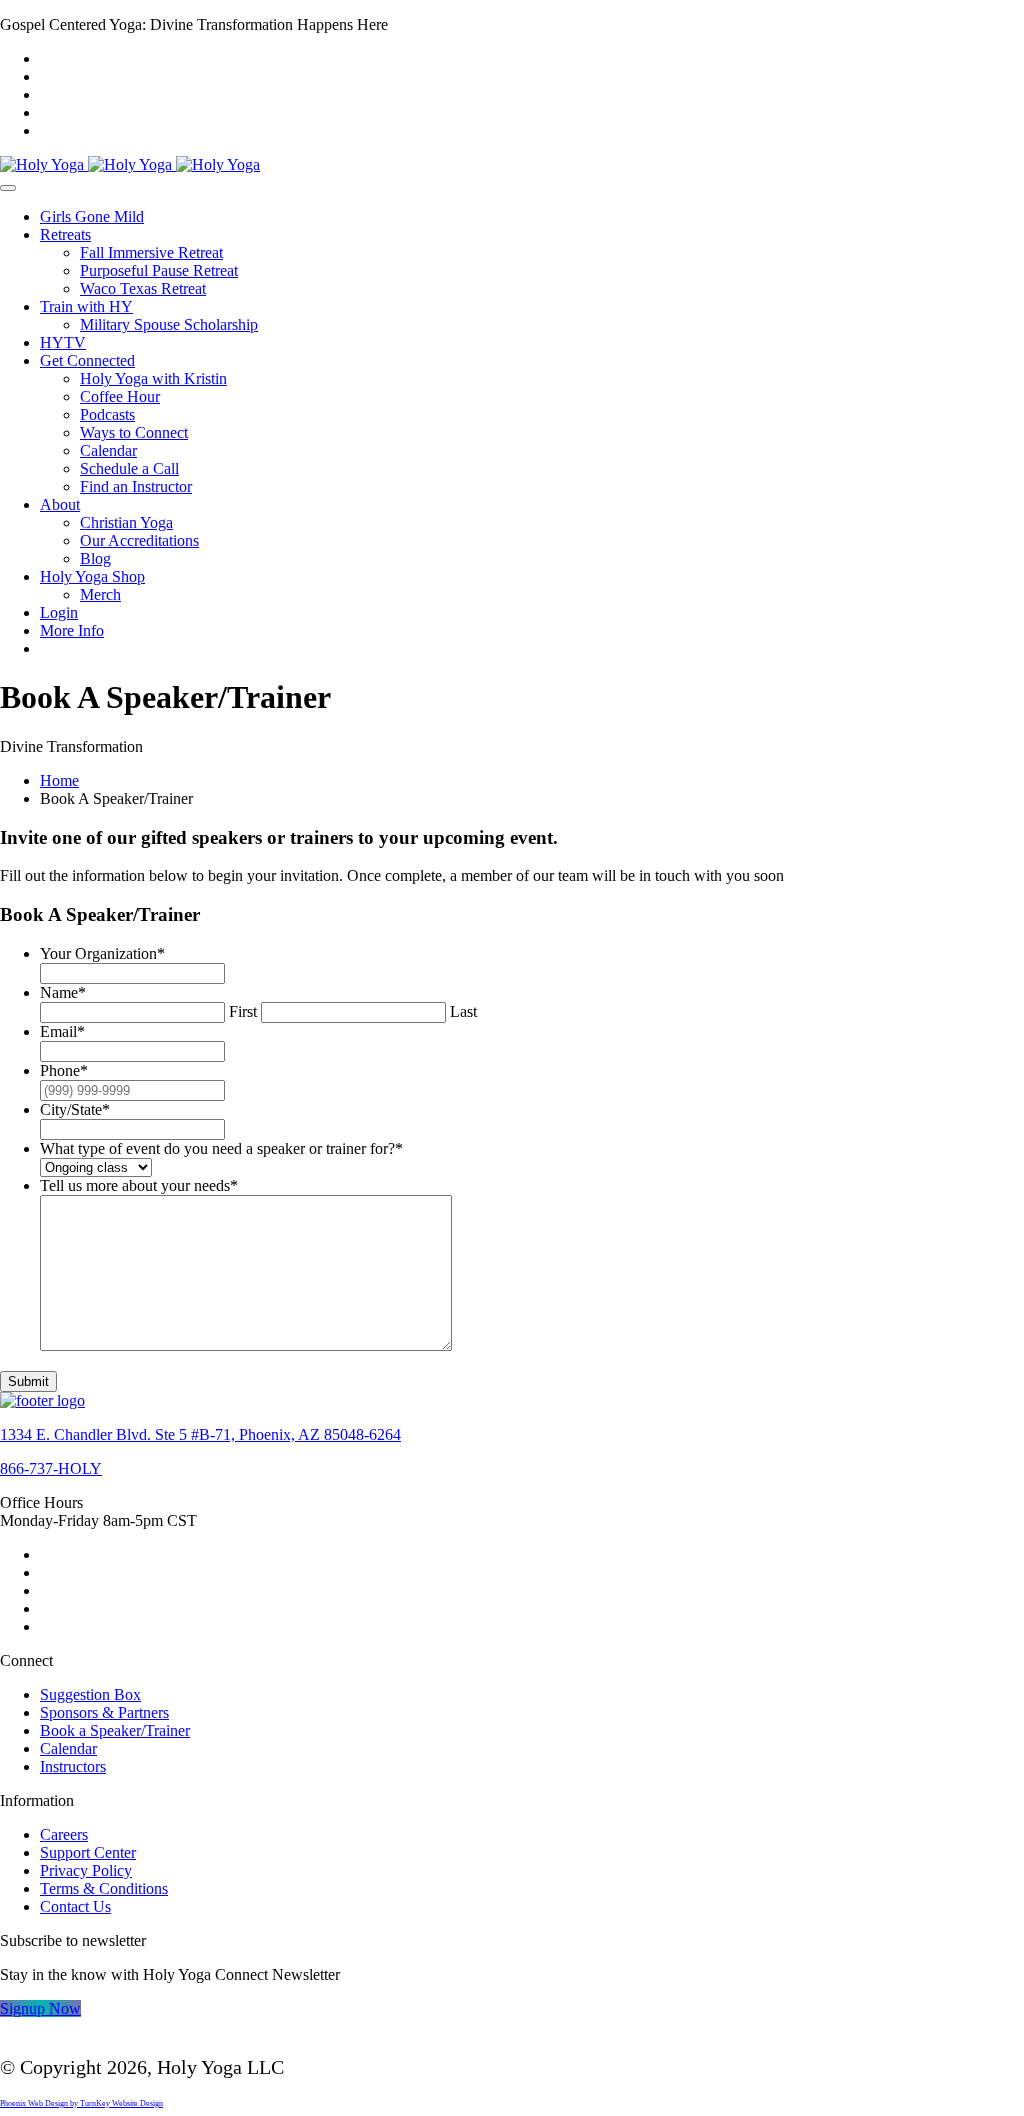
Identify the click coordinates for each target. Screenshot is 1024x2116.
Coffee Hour (120, 396)
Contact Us (75, 1906)
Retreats (65, 234)
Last (463, 1011)
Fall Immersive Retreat (151, 252)
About (60, 504)
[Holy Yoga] (130, 164)
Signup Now (40, 2008)
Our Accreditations (139, 540)
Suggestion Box (90, 1694)
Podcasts (107, 414)
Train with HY (86, 306)
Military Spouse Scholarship (169, 324)
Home (59, 780)
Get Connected (87, 360)
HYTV (63, 342)
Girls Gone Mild (92, 216)
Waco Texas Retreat (143, 288)
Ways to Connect (134, 432)
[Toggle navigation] (8, 188)
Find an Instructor (136, 486)
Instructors (73, 1766)
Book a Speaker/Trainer (115, 1730)
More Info (72, 630)
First (243, 1011)
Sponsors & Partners (104, 1712)
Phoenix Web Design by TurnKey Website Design (81, 2103)
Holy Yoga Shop (92, 576)
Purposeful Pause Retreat (159, 270)
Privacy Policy (86, 1870)
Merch (100, 594)
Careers (64, 1834)
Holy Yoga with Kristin (153, 378)
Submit (28, 1381)
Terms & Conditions (104, 1888)
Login (59, 612)
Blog (95, 558)
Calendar (108, 450)
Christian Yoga (126, 522)
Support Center (88, 1852)
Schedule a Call (129, 468)
